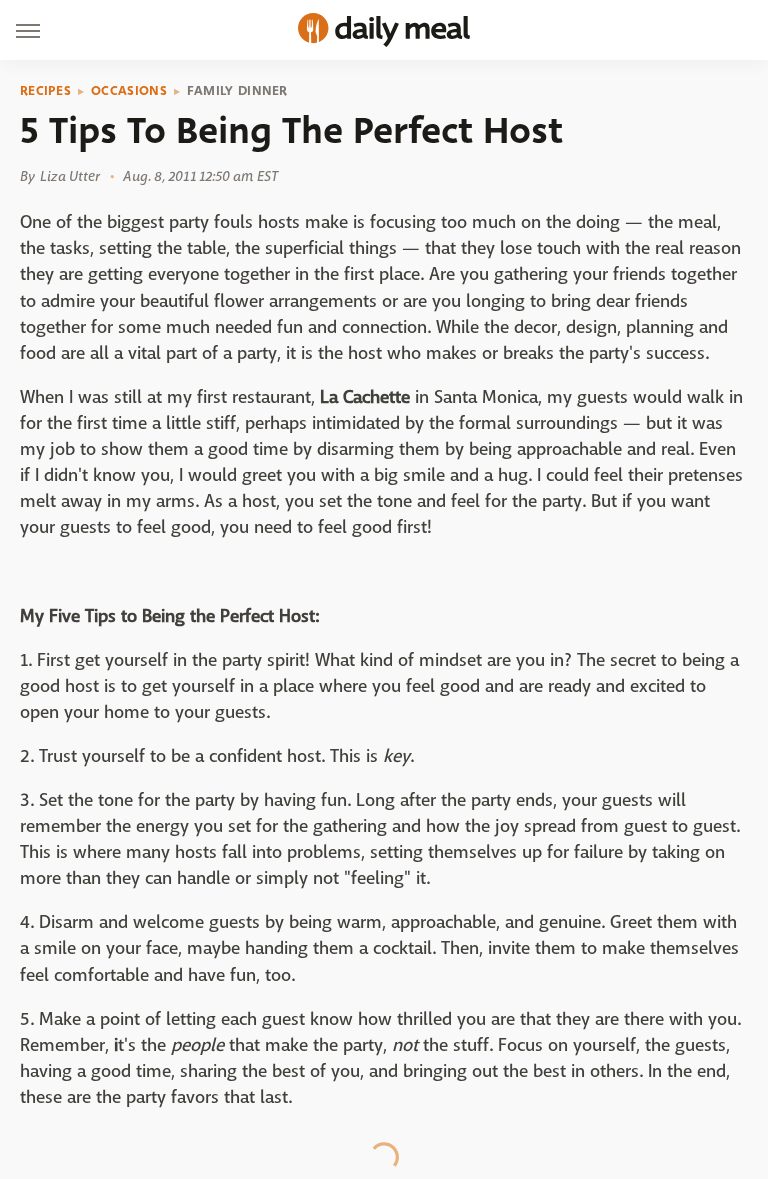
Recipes (45, 91)
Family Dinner (237, 91)
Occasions (129, 91)
